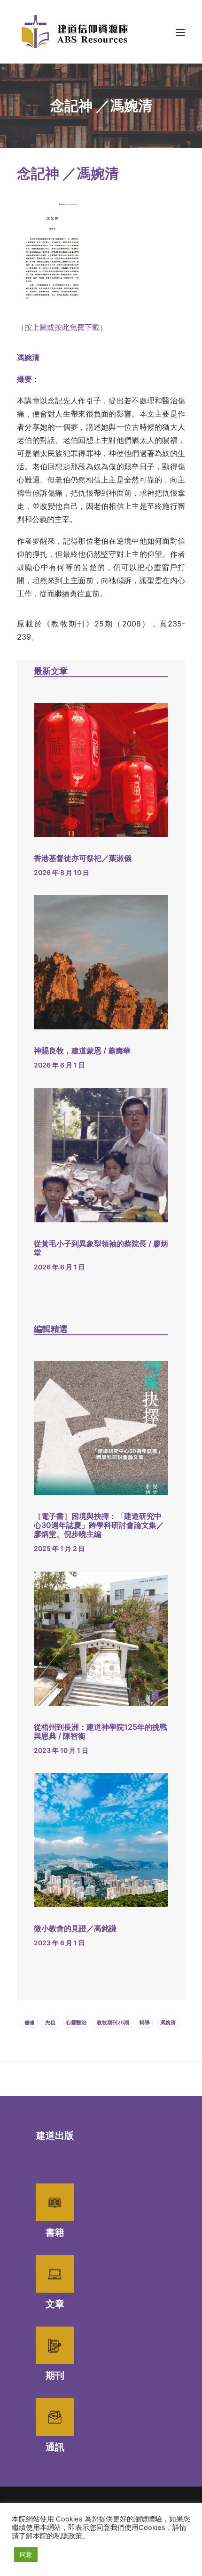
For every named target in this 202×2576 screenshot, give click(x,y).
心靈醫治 (76, 2022)
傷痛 (30, 2022)
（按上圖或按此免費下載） (62, 327)
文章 (55, 2304)
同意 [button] (26, 2554)
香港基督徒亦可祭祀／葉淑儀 (83, 858)
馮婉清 (168, 2022)
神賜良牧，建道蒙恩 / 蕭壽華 (82, 1051)
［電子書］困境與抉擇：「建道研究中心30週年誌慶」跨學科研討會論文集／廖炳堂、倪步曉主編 (99, 1525)
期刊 (55, 2375)
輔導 (145, 2022)
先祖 (50, 2022)
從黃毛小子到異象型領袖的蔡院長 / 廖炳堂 (101, 1248)
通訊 (55, 2447)
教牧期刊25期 (113, 2022)
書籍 (55, 2232)
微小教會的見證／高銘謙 (75, 1928)
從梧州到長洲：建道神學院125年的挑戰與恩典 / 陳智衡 (101, 1731)
